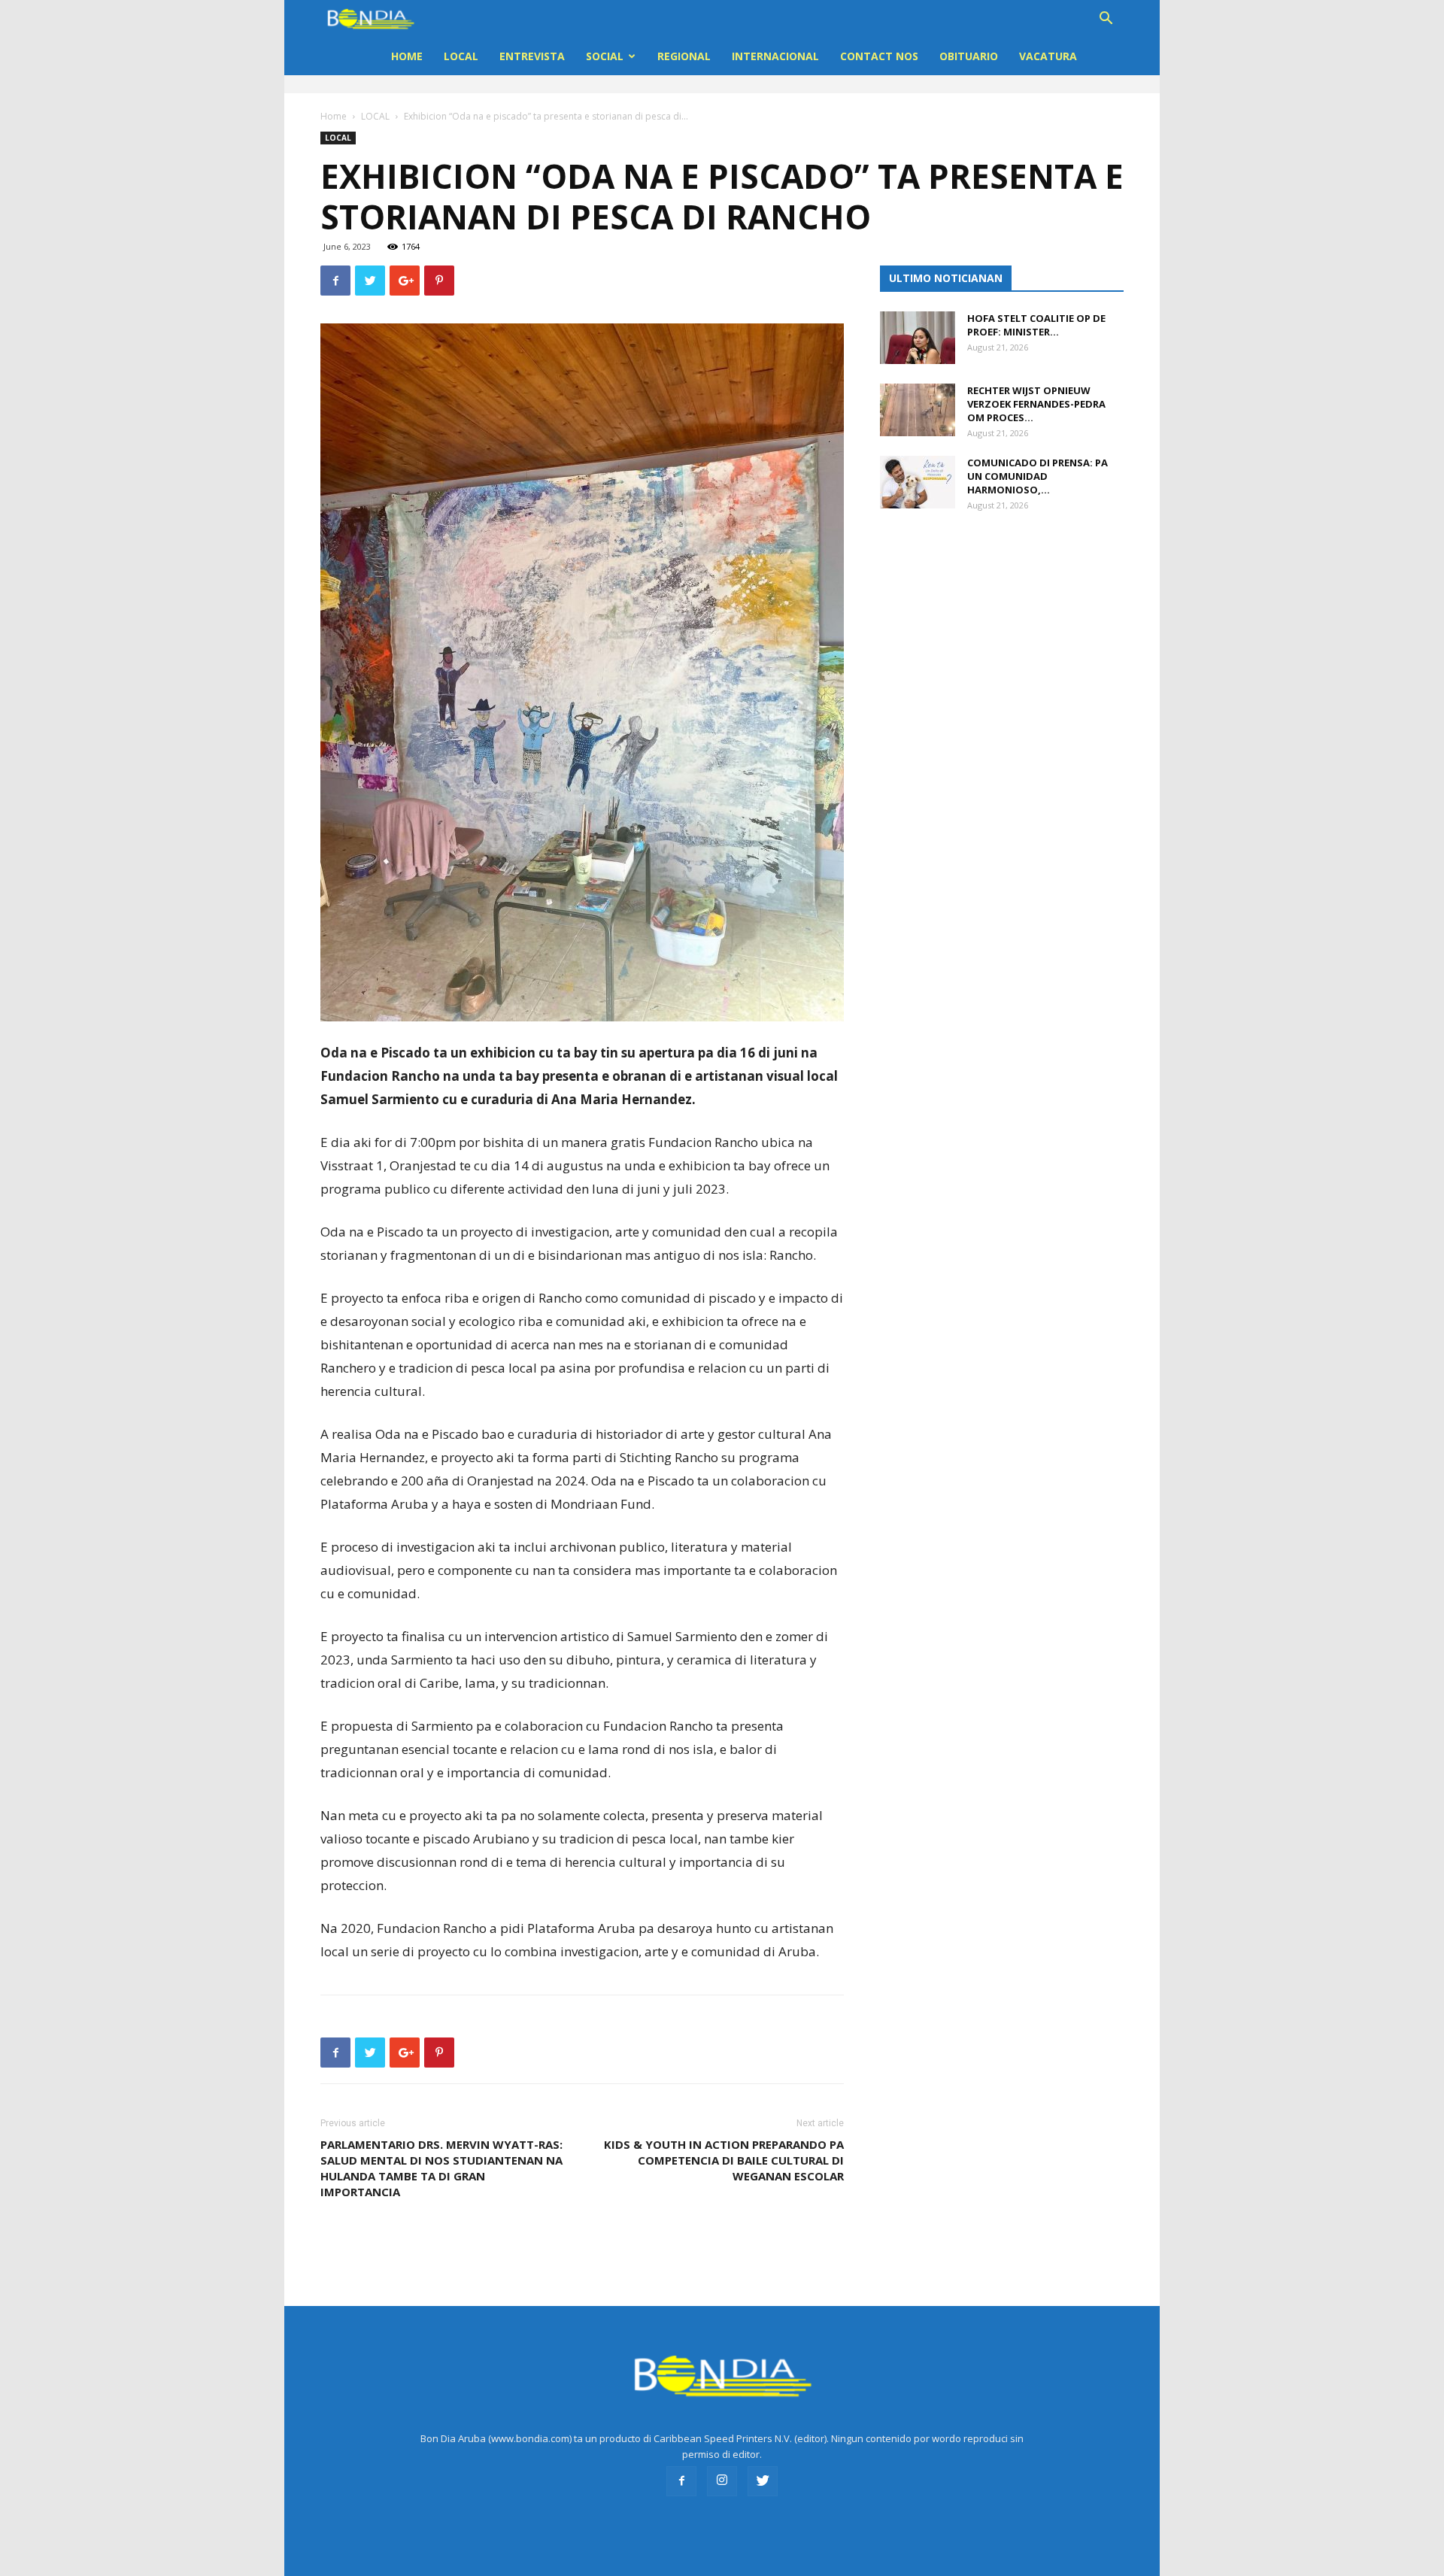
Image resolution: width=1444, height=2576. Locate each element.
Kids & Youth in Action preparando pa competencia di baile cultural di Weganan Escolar (724, 2160)
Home (407, 56)
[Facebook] (681, 2481)
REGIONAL (684, 56)
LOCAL (461, 56)
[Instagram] (722, 2481)
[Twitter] (763, 2481)
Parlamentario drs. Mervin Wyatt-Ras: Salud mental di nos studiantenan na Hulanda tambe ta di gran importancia (441, 2168)
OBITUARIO (969, 56)
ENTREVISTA (532, 56)
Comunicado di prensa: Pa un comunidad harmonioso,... (1037, 476)
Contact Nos (879, 56)
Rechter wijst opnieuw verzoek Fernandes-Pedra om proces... (1036, 404)
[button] (1106, 20)
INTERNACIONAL (775, 56)
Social (605, 56)
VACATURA (1048, 56)
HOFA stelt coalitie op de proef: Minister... (1036, 325)
